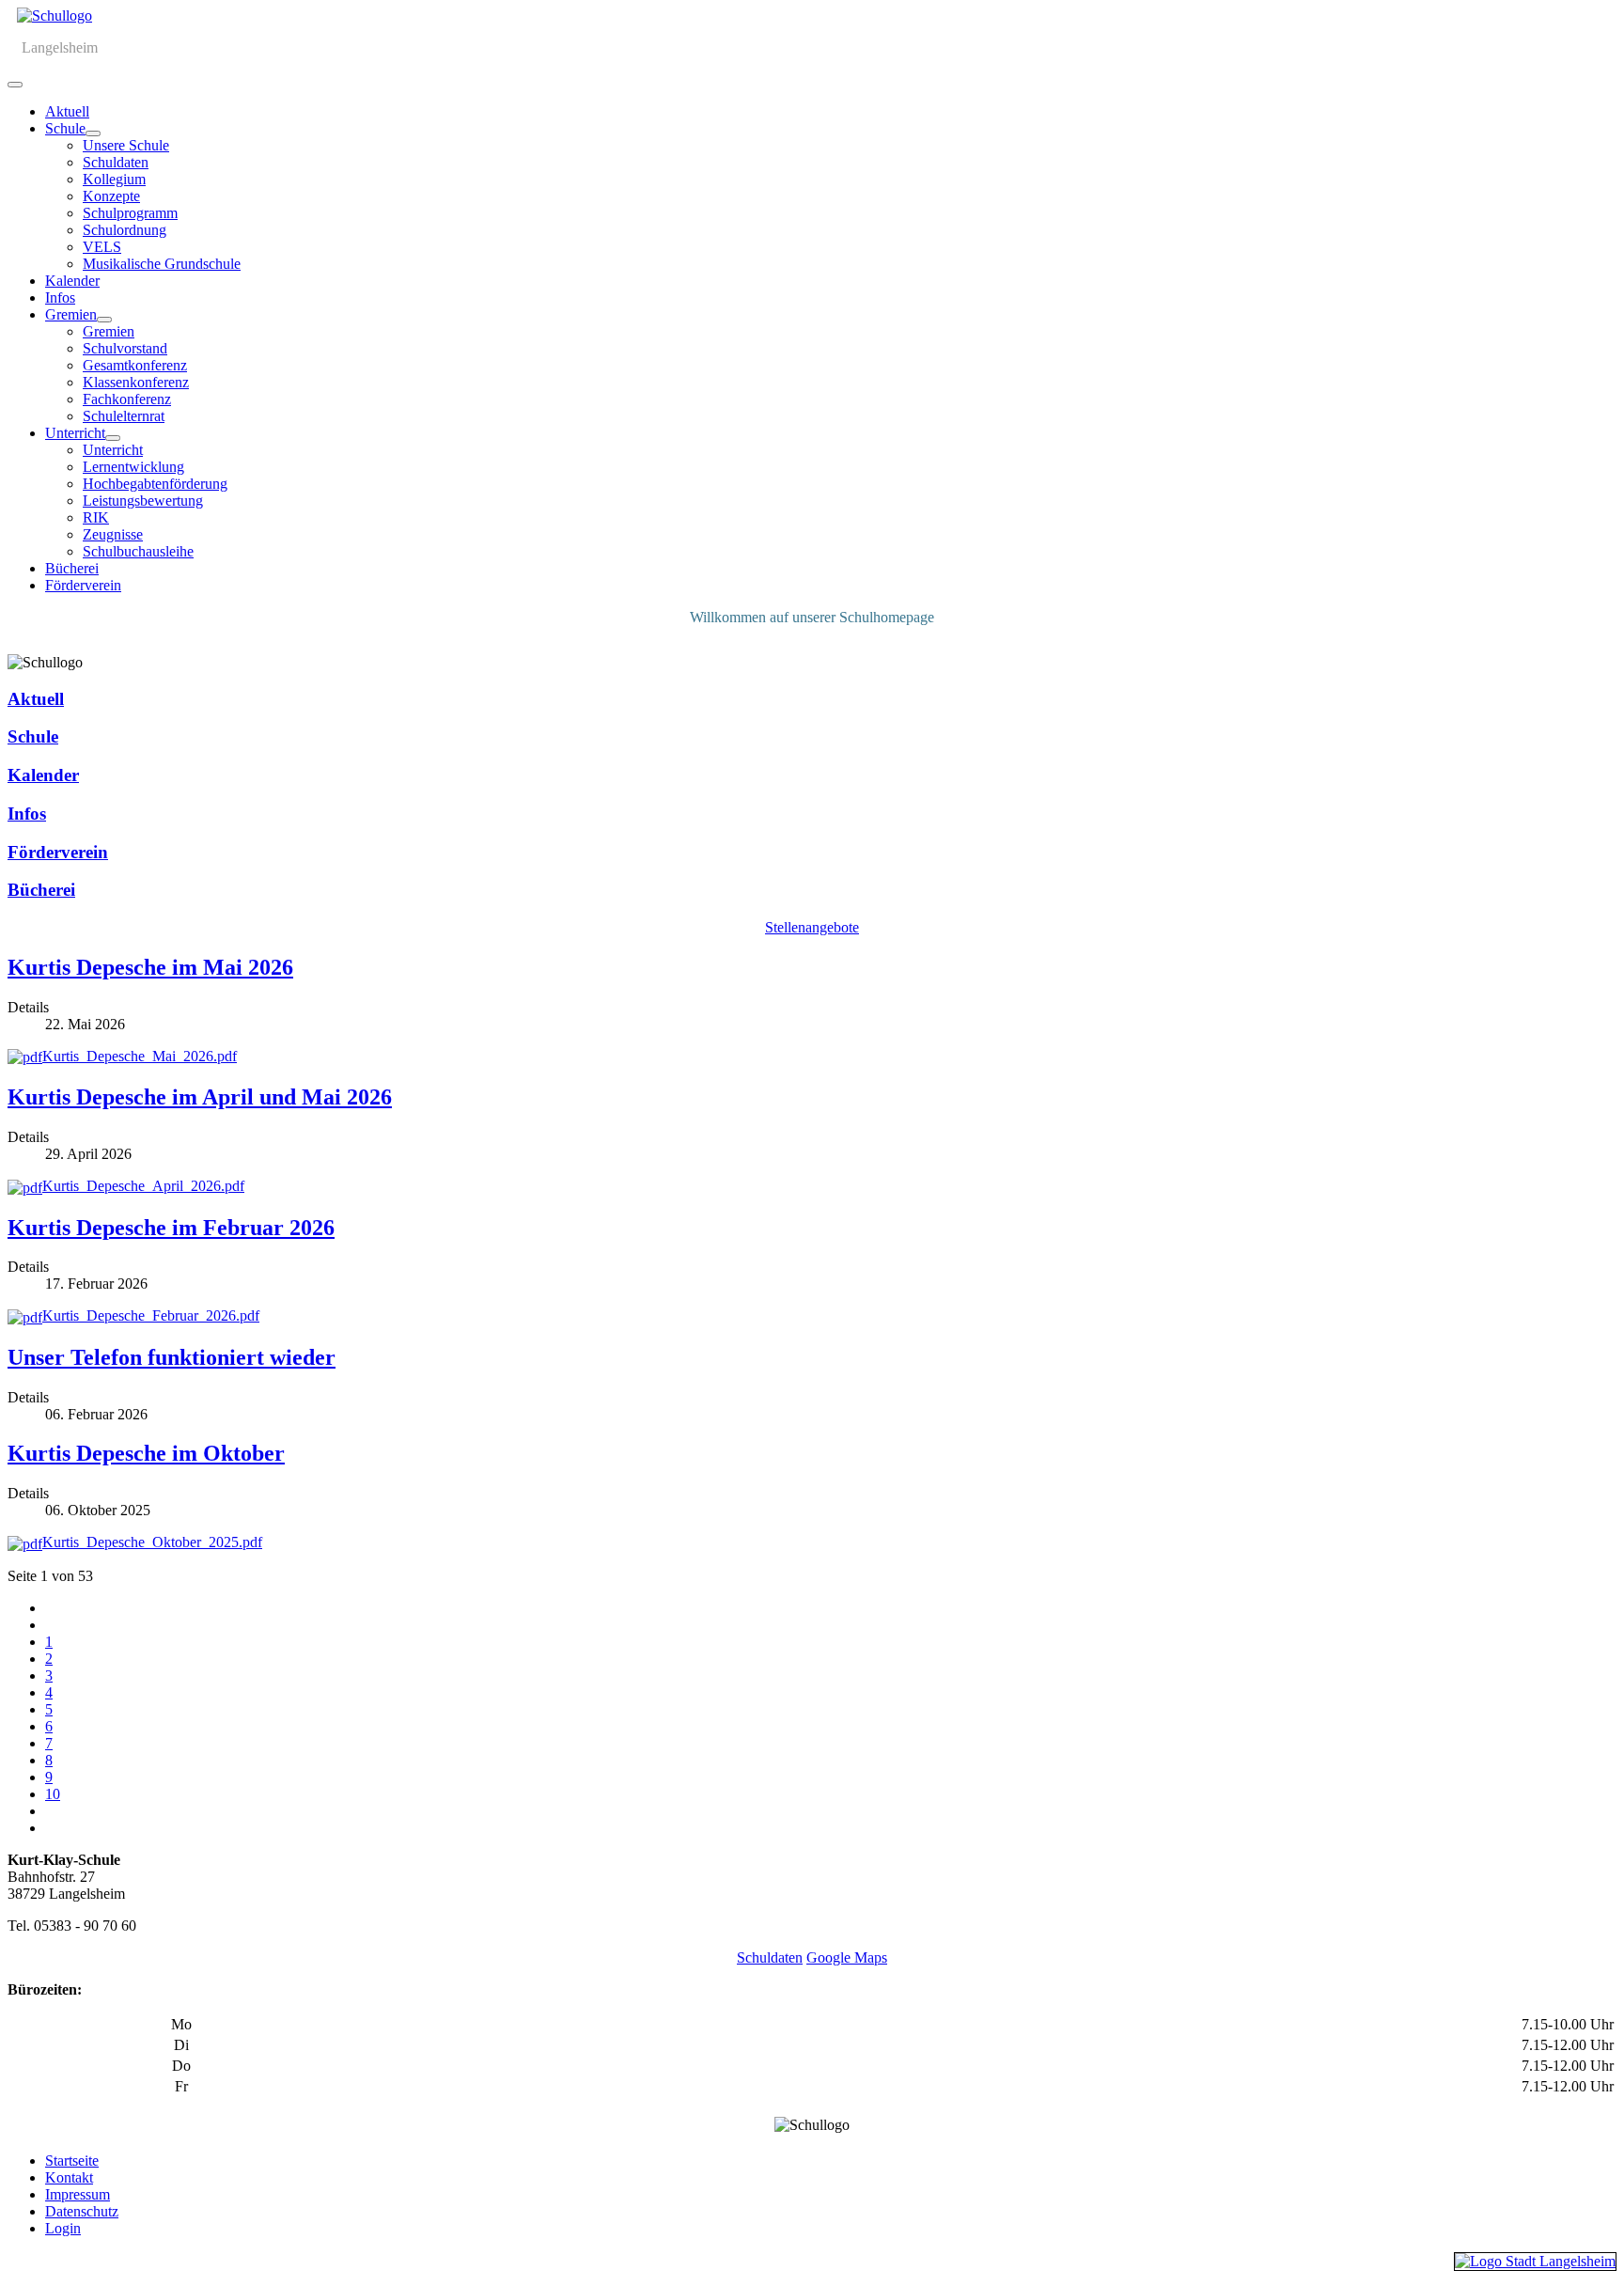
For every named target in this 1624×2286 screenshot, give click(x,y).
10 (53, 1794)
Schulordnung (125, 230)
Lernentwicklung (133, 467)
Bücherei (72, 568)
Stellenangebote (812, 927)
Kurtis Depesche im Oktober (146, 1453)
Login (63, 2228)
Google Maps (847, 1957)
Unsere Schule (126, 145)
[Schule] (93, 133)
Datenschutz (82, 2211)
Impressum (78, 2194)
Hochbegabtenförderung (155, 484)
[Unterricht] (113, 438)
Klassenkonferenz (136, 382)
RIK (96, 517)
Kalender (72, 281)
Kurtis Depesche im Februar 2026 (171, 1228)
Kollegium (114, 179)
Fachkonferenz (127, 399)
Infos (60, 297)
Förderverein (83, 585)
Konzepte (111, 196)
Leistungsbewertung (143, 501)
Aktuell (67, 111)
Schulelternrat (124, 416)
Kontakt (69, 2177)
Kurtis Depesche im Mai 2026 (150, 967)
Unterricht (75, 433)
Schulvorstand (125, 348)
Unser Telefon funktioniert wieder (172, 1357)
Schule (65, 128)
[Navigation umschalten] (15, 85)
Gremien (71, 314)
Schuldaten (116, 162)
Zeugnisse (113, 534)
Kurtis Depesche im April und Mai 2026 (200, 1097)
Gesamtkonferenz (135, 365)
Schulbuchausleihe (138, 551)
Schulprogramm (130, 213)
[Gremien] (104, 320)
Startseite (72, 2161)
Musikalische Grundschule (162, 264)
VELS (102, 247)
